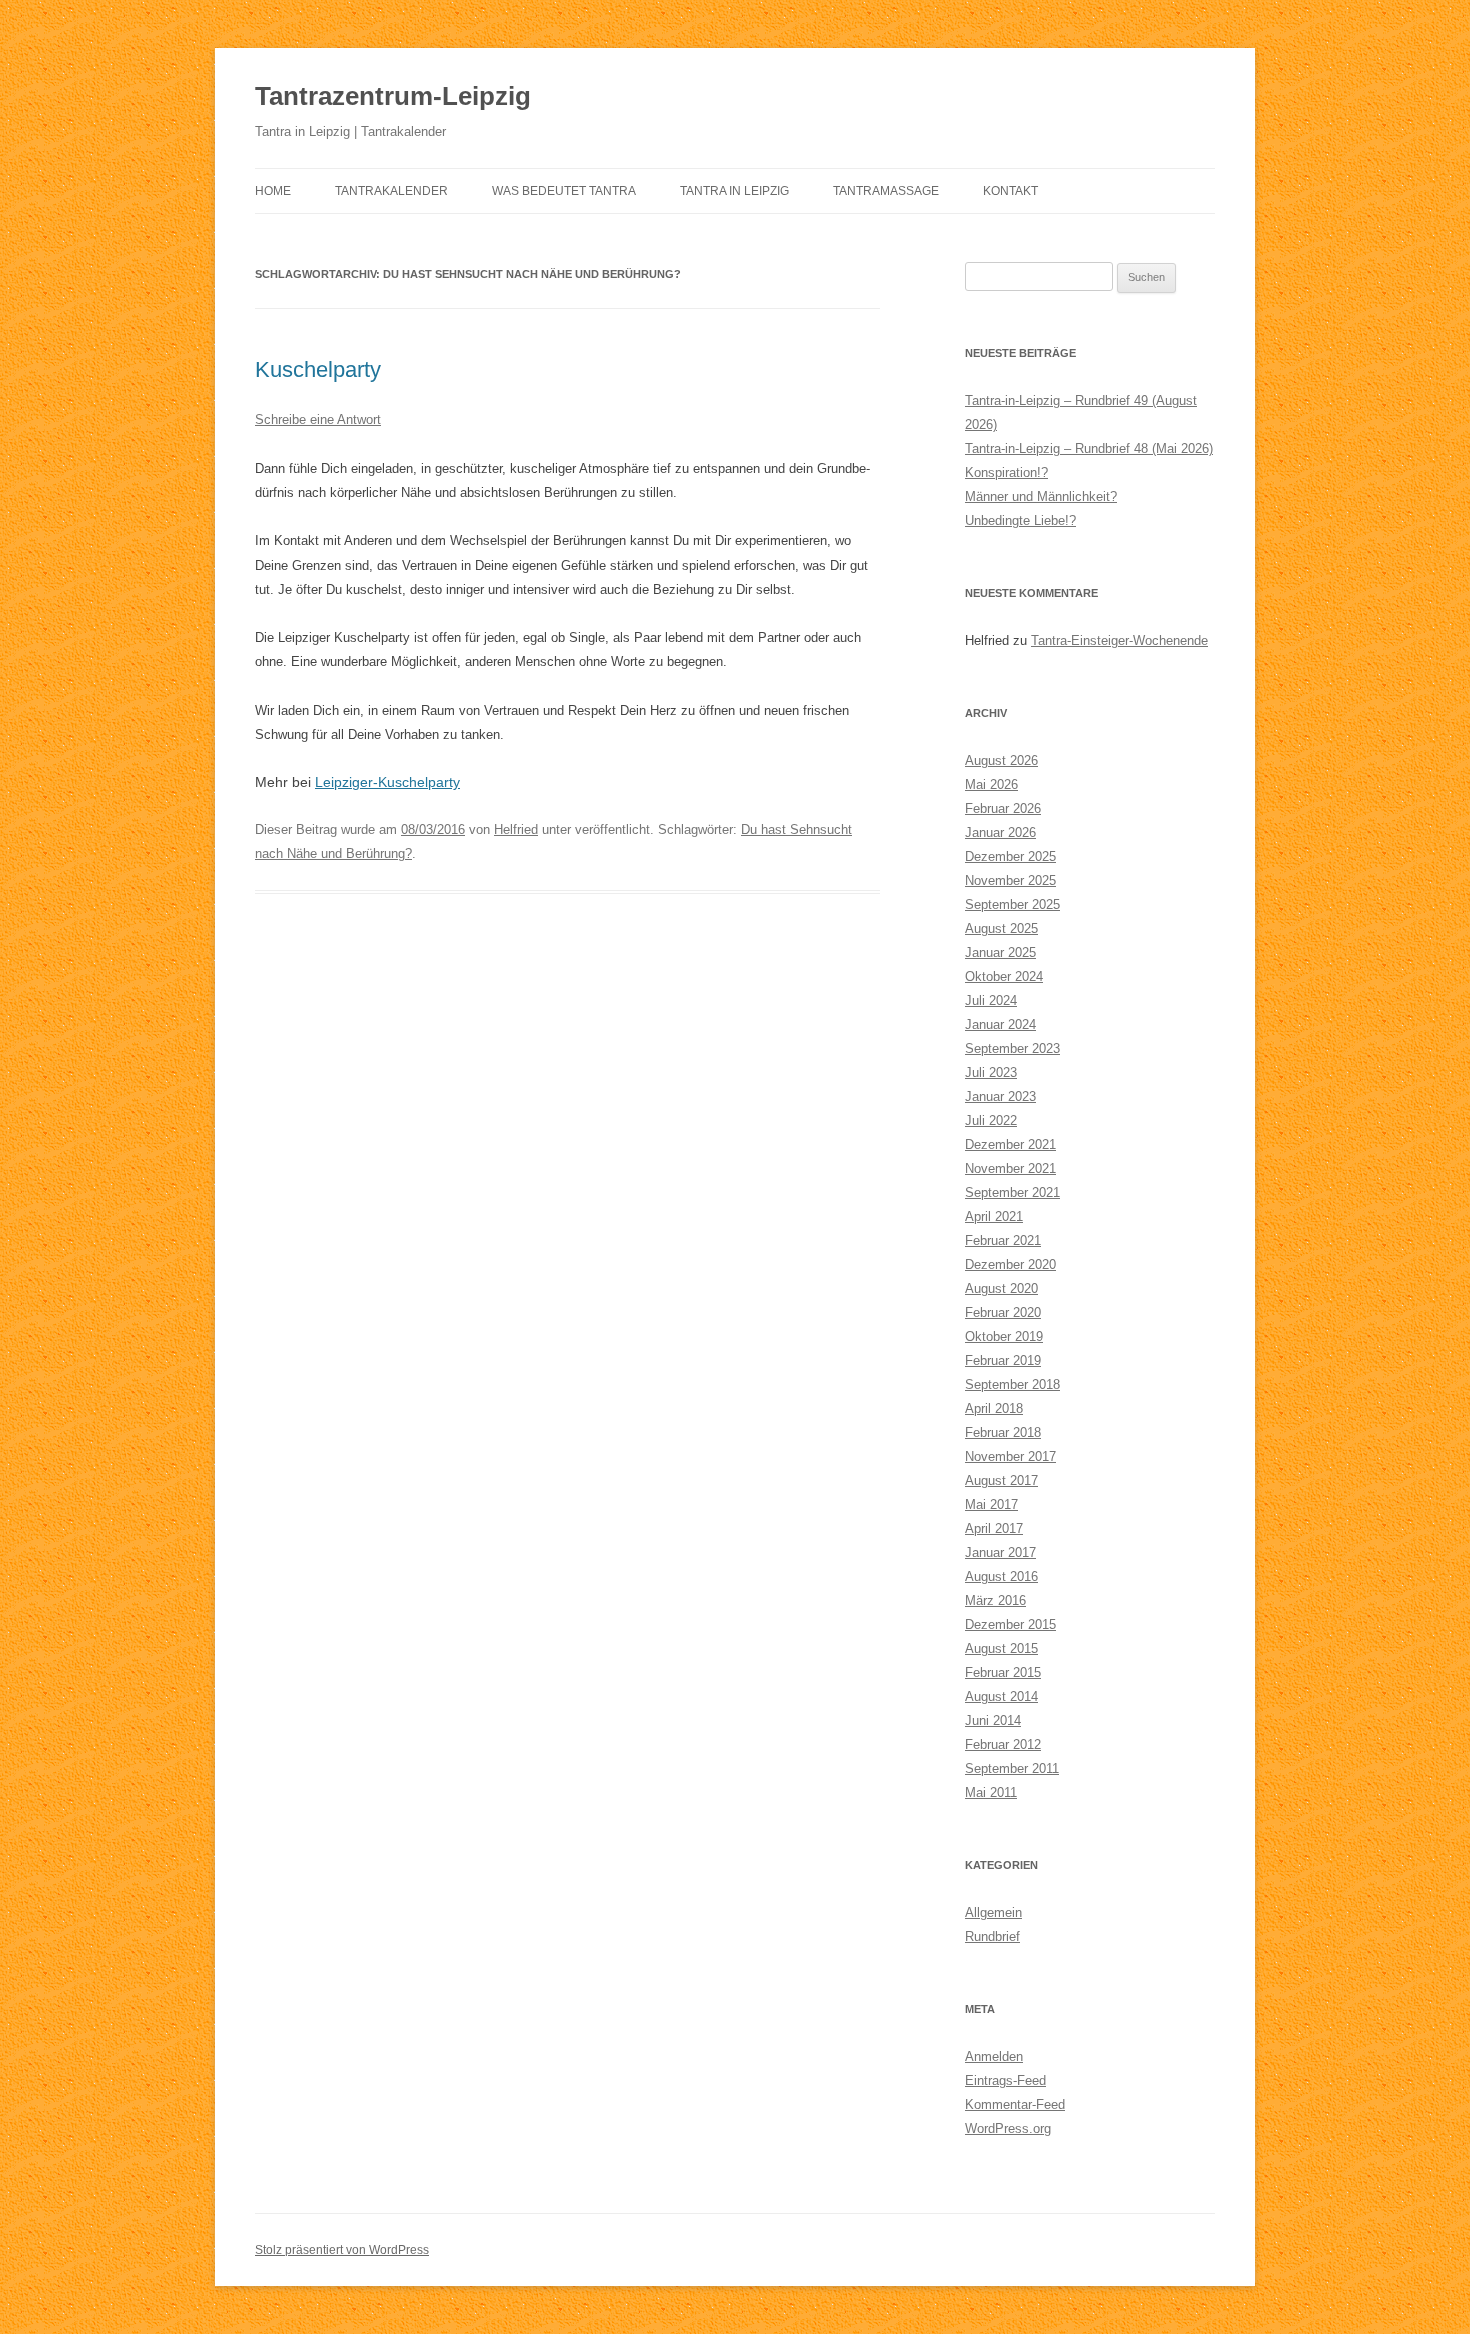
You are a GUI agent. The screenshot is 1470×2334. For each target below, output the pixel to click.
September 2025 (1012, 904)
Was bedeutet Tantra (564, 191)
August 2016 (1001, 1576)
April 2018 (994, 1408)
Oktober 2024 (1004, 976)
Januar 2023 (1000, 1096)
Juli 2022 (991, 1120)
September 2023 (1012, 1048)
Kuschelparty (318, 369)
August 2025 (1001, 928)
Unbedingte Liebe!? (1020, 520)
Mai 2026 (991, 784)
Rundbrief (992, 1936)
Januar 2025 (1000, 952)
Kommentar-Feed (1015, 2104)
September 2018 (1012, 1384)
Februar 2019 (1003, 1360)
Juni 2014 (993, 1720)
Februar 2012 (1003, 1744)
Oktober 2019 (1004, 1336)
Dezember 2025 (1010, 856)
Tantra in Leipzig (734, 191)
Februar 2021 (1003, 1240)
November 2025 (1010, 880)
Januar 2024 (1000, 1024)
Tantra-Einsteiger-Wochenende (1119, 640)
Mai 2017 (991, 1504)
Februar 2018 (1003, 1432)
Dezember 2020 (1010, 1264)
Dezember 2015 (1010, 1624)
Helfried (516, 829)
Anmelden (994, 2056)
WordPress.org (1008, 2128)
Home (273, 191)
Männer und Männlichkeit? (1041, 496)
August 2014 (1001, 1696)
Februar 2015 (1003, 1672)
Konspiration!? (1006, 472)
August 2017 (1001, 1480)
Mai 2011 (991, 1792)
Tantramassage (886, 191)
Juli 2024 (991, 1000)
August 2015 (1001, 1648)
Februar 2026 (1003, 808)
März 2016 (995, 1600)
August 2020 (1001, 1288)
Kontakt (1010, 191)
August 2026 (1001, 760)
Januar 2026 (1000, 832)
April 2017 (994, 1528)
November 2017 (1010, 1456)
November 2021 (1010, 1168)
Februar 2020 (1003, 1312)
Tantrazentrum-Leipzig (393, 96)
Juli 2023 (991, 1072)
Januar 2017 (1000, 1552)
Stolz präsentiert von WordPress (342, 2250)
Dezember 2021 (1010, 1144)
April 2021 (994, 1216)
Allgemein (993, 1912)
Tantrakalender (391, 191)
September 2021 (1012, 1192)
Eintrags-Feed (1005, 2080)
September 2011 (1012, 1768)
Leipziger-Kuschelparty (387, 782)
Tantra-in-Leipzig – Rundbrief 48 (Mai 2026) (1089, 448)
